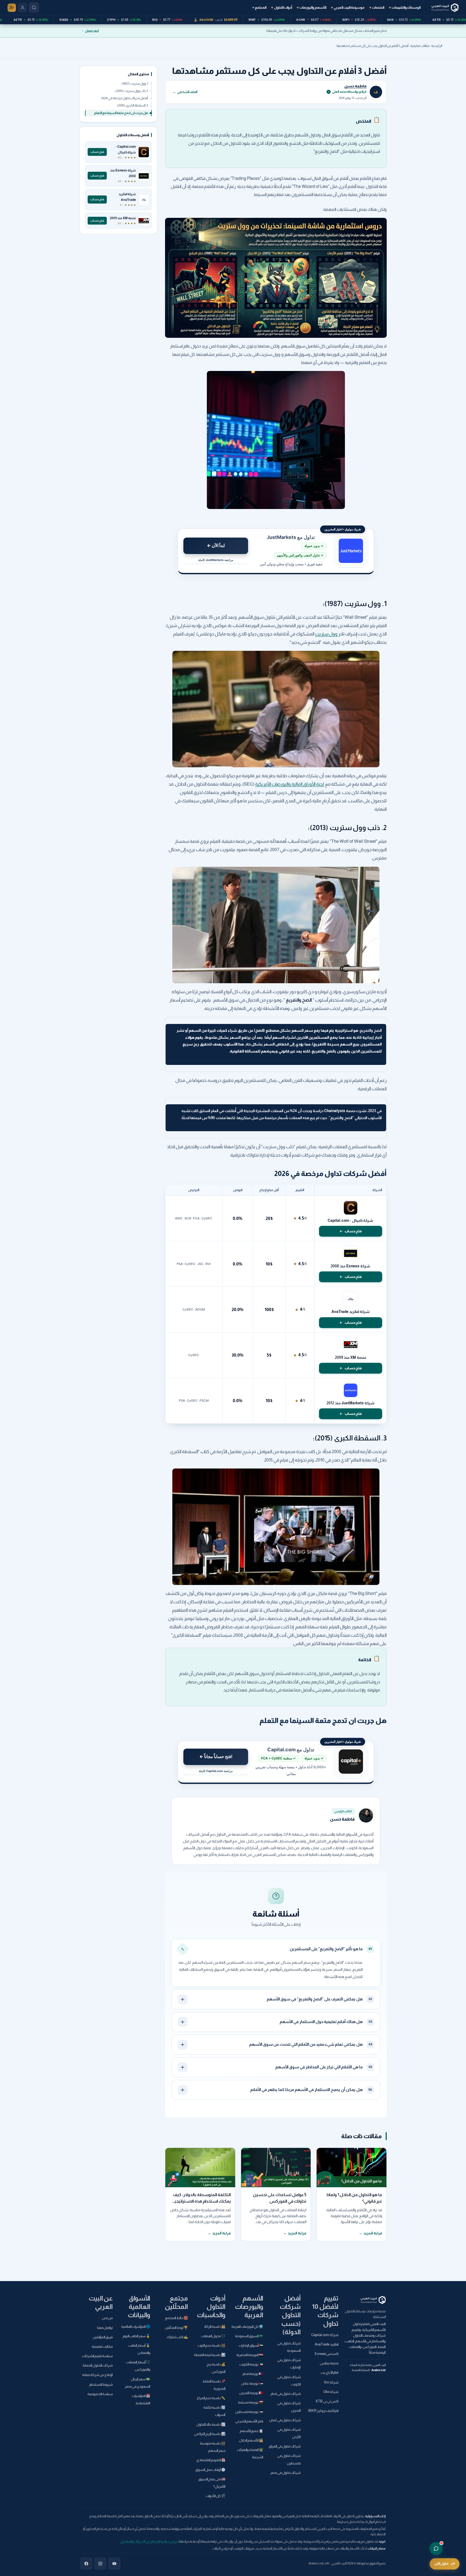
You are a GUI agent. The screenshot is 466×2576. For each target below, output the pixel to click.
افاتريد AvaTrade (327, 2344)
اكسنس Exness (327, 2354)
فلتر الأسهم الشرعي (249, 2421)
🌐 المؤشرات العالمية (136, 2327)
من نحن (107, 2318)
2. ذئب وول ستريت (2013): (131, 91)
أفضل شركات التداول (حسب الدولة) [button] (290, 2315)
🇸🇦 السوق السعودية (249, 2336)
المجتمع (259, 7)
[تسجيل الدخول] (23, 8)
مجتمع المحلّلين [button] (176, 2302)
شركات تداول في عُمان (285, 2420)
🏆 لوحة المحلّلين (176, 2328)
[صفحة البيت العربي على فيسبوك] (86, 2564)
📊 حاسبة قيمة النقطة (210, 2355)
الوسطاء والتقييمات (405, 7)
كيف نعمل (92, 31)
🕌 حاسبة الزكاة (215, 2327)
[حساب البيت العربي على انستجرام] (100, 2564)
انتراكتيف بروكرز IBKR (323, 2411)
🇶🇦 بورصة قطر (253, 2374)
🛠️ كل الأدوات (216, 2496)
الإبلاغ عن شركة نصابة (97, 2375)
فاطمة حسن (355, 86)
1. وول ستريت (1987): (135, 84)
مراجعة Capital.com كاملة (216, 1771)
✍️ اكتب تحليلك (177, 2337)
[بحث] (34, 8)
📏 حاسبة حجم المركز (211, 2398)
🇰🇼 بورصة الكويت (251, 2364)
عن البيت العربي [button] (101, 2302)
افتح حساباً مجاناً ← (216, 1756)
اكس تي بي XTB (327, 2401)
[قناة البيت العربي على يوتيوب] (114, 2564)
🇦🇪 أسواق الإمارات (251, 2345)
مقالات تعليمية (420, 46)
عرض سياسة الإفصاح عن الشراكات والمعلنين (149, 2541)
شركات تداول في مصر (285, 2473)
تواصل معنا (105, 2328)
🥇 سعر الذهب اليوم (136, 2336)
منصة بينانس (329, 2363)
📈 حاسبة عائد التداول (211, 2424)
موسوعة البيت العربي (348, 7)
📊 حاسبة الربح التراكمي (210, 2434)
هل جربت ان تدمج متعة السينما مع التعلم (121, 113)
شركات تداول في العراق (285, 2446)
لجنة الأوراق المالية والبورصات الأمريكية (290, 784)
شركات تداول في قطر (285, 2394)
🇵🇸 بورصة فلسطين (249, 2412)
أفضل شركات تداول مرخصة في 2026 (125, 98)
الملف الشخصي (185, 92)
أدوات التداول (282, 7)
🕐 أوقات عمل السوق (210, 2470)
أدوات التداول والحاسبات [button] (211, 2307)
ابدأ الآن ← (216, 545)
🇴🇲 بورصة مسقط (251, 2402)
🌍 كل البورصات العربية (247, 2327)
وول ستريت (326, 634)
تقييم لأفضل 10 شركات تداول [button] (325, 2311)
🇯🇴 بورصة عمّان (252, 2384)
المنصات (377, 7)
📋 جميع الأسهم (251, 2431)
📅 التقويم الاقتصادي (211, 2460)
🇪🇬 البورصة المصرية (250, 2355)
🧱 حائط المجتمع (177, 2318)
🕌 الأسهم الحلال (251, 2440)
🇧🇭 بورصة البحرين (251, 2393)
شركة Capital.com (325, 2335)
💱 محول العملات (213, 2336)
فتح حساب (353, 1231)
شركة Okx (331, 2392)
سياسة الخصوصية (100, 2394)
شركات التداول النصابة (98, 2365)
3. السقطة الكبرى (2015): (132, 106)
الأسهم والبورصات (312, 7)
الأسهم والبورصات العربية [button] (249, 2307)
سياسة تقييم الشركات (97, 2356)
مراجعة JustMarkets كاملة (216, 560)
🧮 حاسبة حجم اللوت (211, 2345)
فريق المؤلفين (103, 2337)
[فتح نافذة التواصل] (436, 2549)
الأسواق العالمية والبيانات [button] (139, 2307)
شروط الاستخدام (101, 2385)
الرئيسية (437, 46)
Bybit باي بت (330, 2373)
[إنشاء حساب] (12, 8)
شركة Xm (331, 2382)
